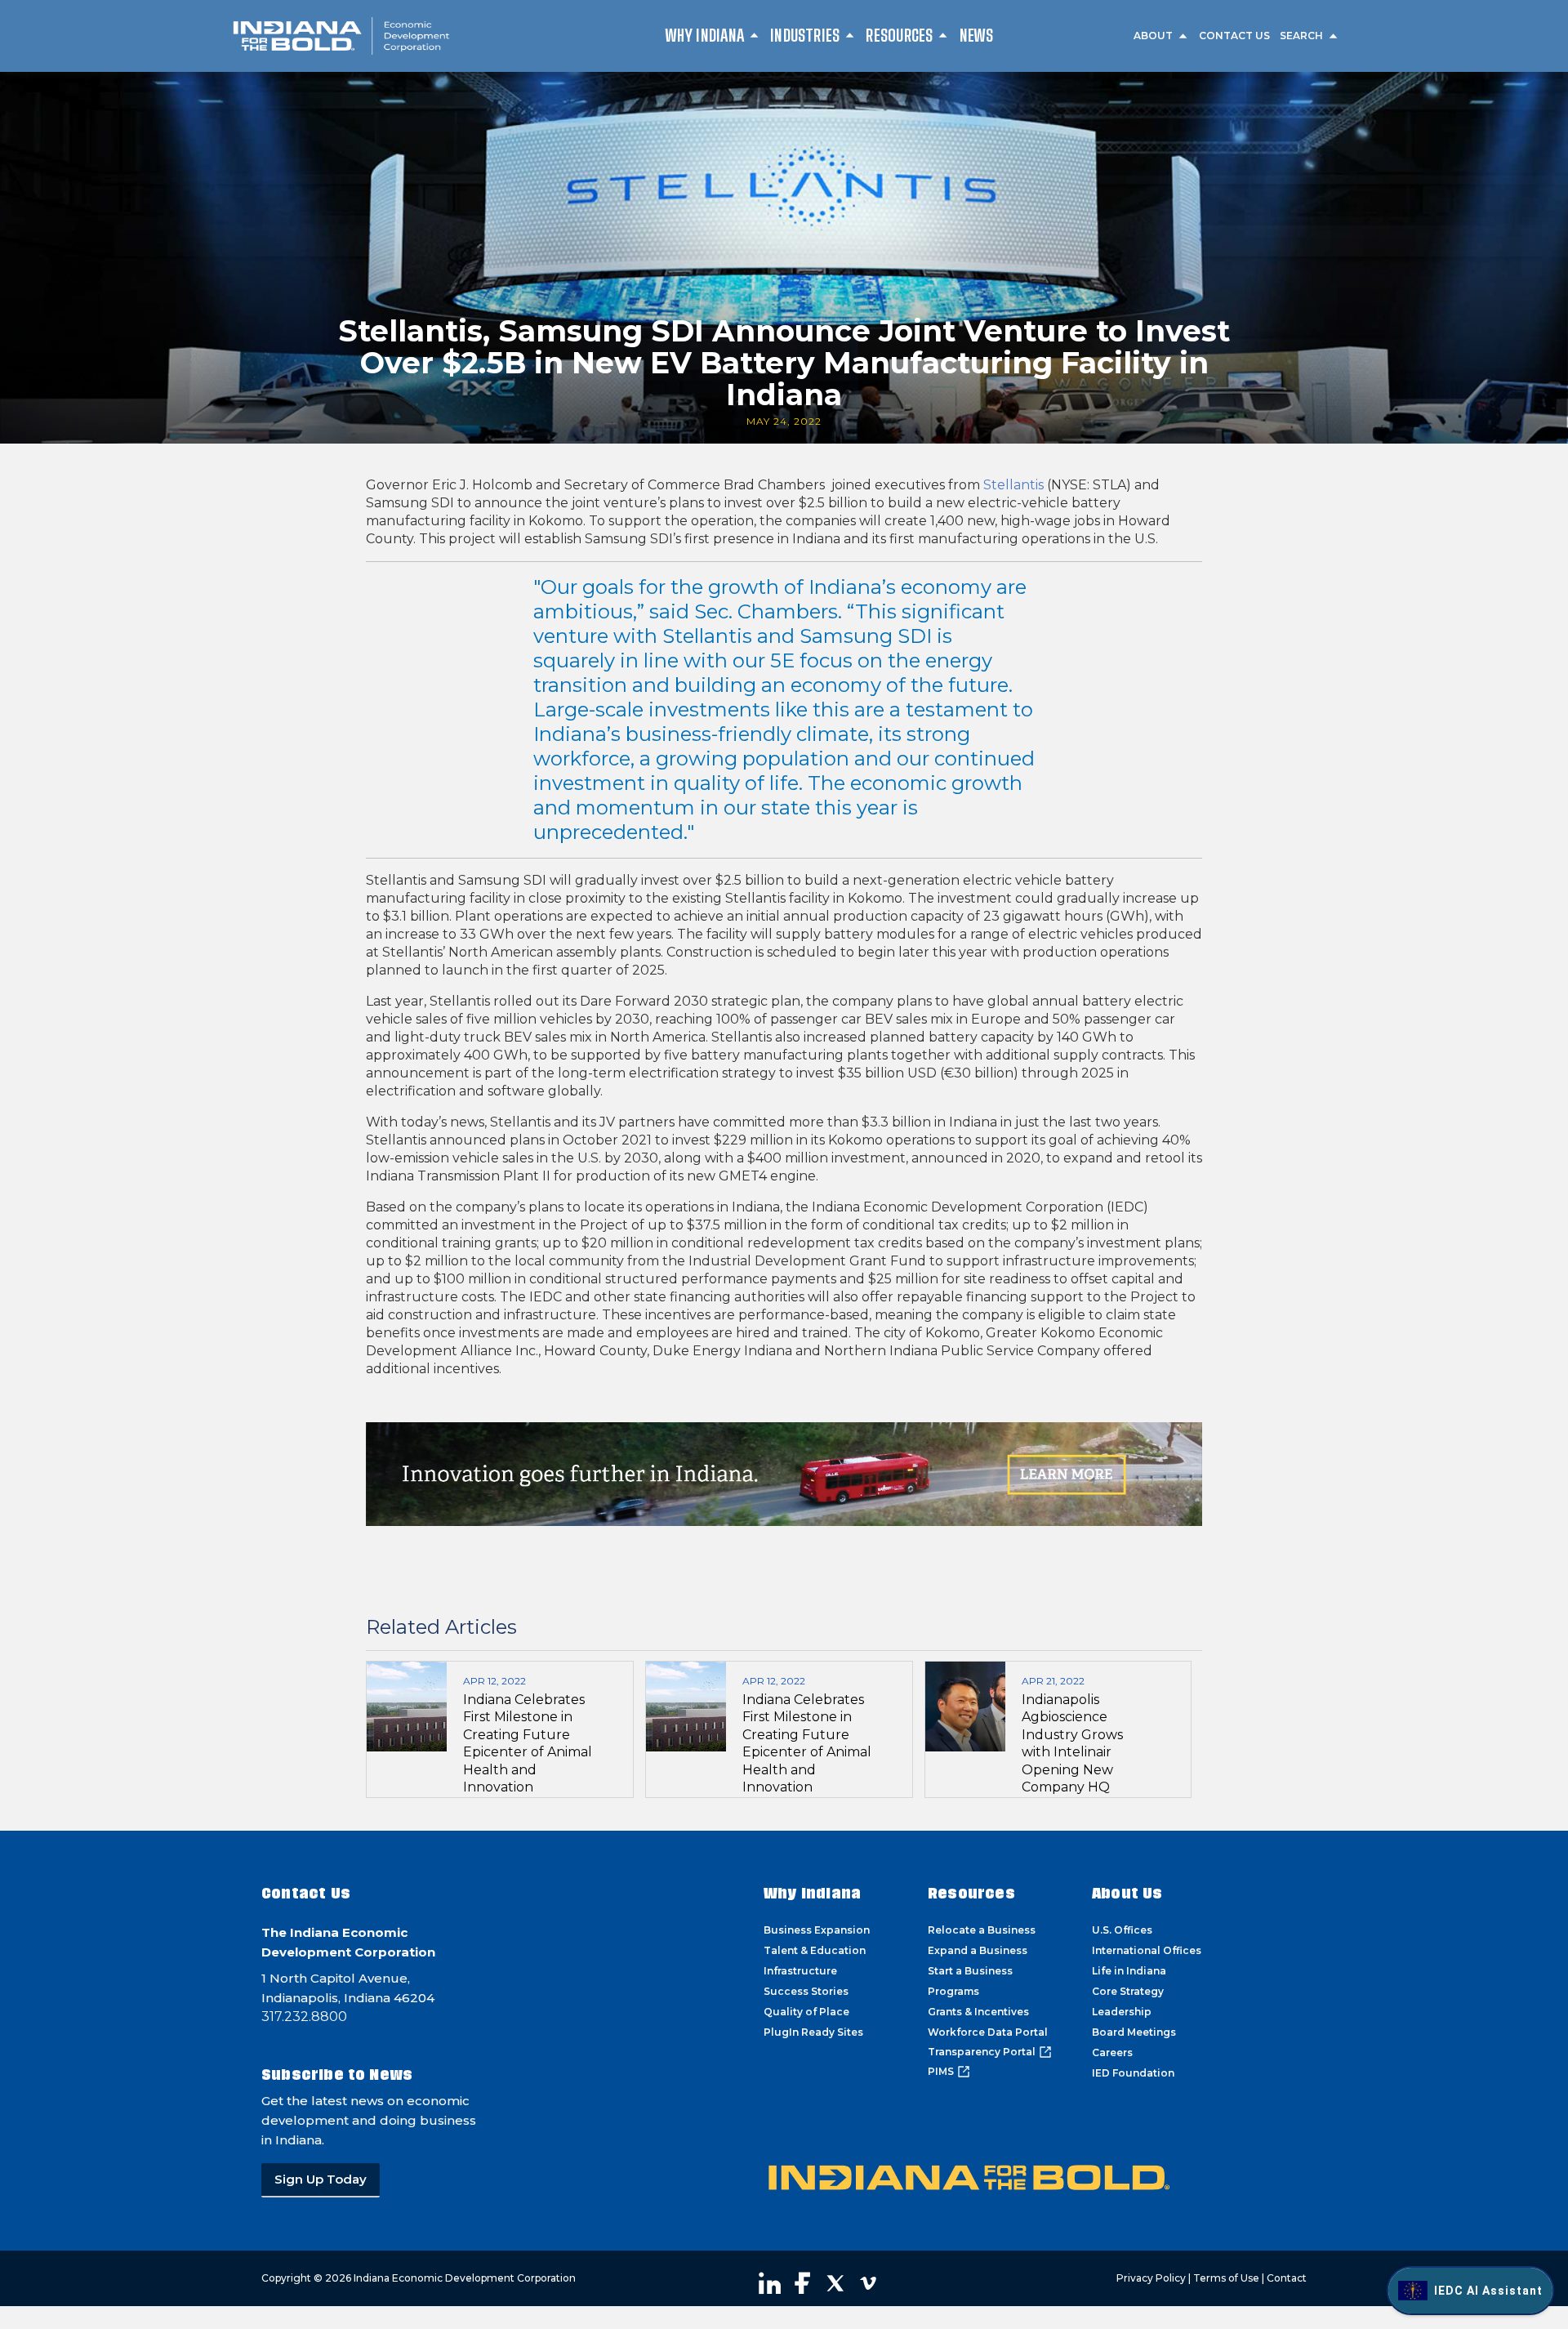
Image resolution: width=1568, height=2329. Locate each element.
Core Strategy (1128, 1991)
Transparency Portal (982, 2052)
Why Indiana (705, 35)
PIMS (941, 2071)
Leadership (1122, 2012)
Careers (1112, 2052)
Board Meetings (1134, 2032)
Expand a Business (978, 1950)
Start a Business (970, 1971)
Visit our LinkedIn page (770, 2283)
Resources (899, 35)
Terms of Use (1226, 2278)
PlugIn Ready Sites (813, 2032)
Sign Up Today (321, 2179)
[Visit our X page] (835, 2283)
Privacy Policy (1151, 2278)
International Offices (1147, 1950)
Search (1301, 36)
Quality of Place (806, 2012)
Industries (805, 35)
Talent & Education (815, 1950)
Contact (1287, 2278)
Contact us (1234, 36)
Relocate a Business (982, 1930)
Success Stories (806, 1991)
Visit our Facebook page (803, 2283)
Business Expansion (817, 1930)
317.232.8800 (304, 2017)
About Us (1127, 1893)
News (977, 35)
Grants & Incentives (978, 2012)
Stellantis (1013, 485)
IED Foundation (1133, 2073)
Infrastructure (800, 1971)
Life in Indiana (1129, 1971)
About (1153, 36)
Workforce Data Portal (988, 2032)
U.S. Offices (1122, 1930)
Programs (953, 1991)
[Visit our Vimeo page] (868, 2283)
